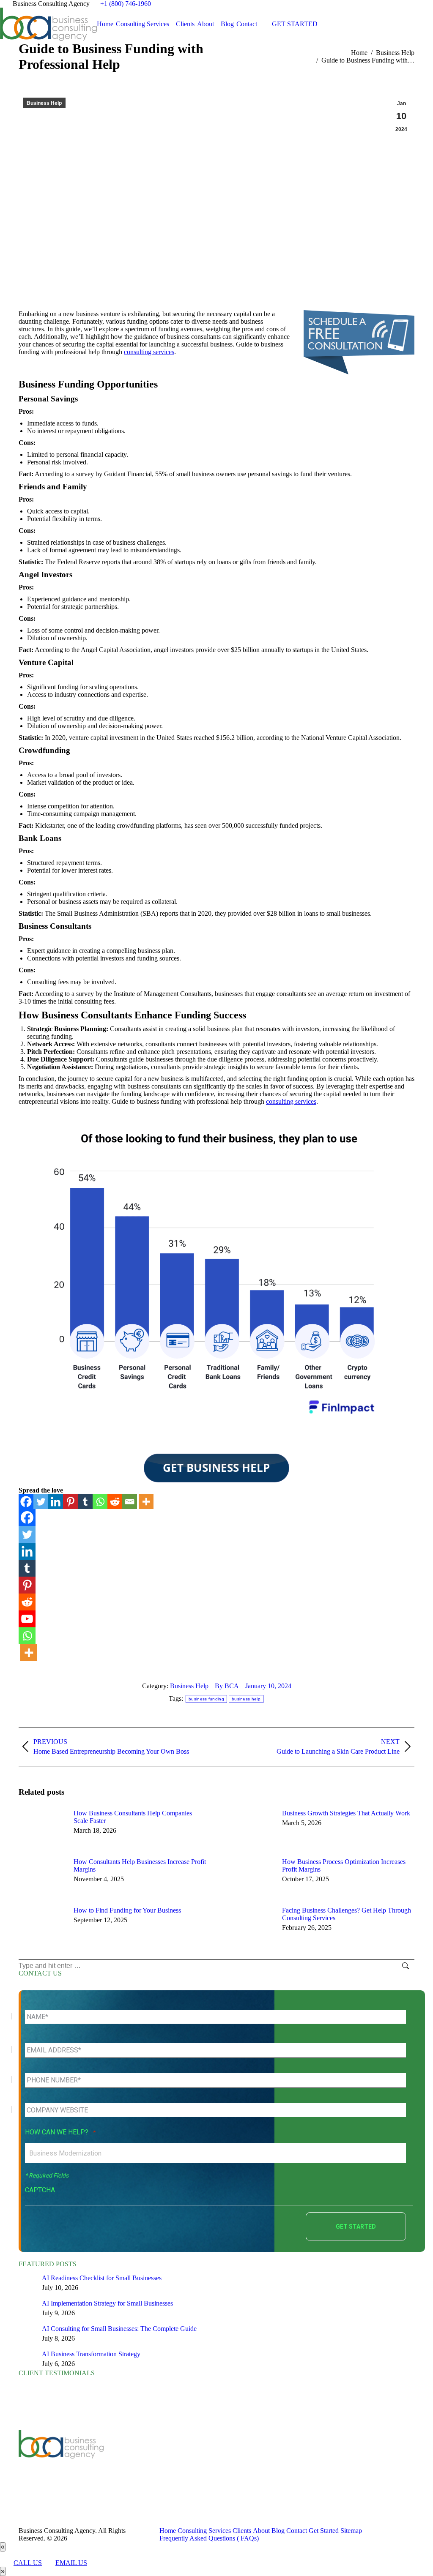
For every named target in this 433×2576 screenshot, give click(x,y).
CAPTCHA (40, 2190)
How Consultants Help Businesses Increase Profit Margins (140, 1865)
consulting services (149, 352)
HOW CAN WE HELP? (60, 2132)
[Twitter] (41, 1502)
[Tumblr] (85, 1502)
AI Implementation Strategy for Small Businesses (107, 2303)
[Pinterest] (70, 1502)
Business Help (44, 103)
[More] (146, 1502)
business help (246, 1699)
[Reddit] (115, 1502)
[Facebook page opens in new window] (129, 2464)
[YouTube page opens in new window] (154, 2464)
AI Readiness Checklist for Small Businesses (102, 2278)
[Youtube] (27, 1619)
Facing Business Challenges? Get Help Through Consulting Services (347, 1914)
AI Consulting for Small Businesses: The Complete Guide (119, 2329)
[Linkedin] (56, 1502)
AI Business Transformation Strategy (91, 2354)
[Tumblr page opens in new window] (179, 2464)
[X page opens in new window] (141, 2464)
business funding (206, 1699)
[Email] (130, 1502)
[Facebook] (26, 1502)
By (227, 1686)
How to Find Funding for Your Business (127, 1910)
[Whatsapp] (100, 1502)
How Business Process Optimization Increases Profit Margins (344, 1865)
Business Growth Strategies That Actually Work (346, 1813)
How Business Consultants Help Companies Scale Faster (133, 1817)
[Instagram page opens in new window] (129, 2476)
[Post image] (42, 1828)
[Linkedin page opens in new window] (167, 2464)
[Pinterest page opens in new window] (192, 2464)
